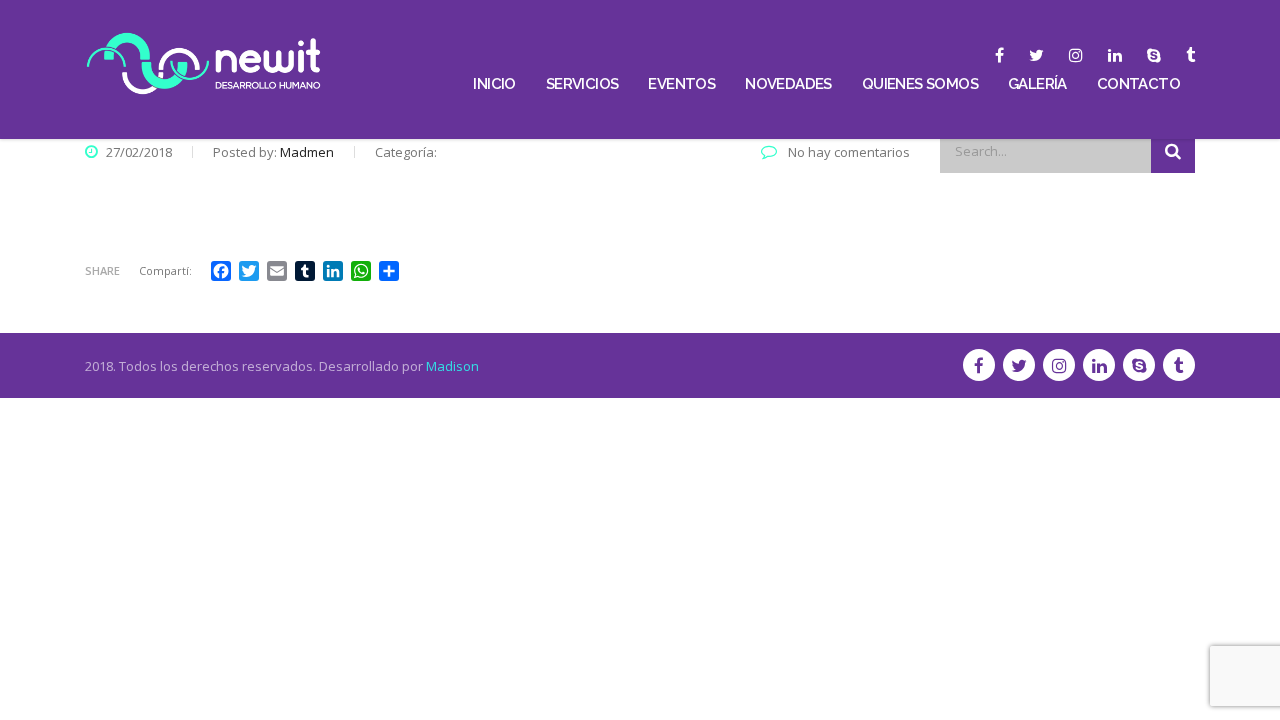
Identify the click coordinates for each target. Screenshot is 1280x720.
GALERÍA (1037, 84)
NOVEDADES (788, 84)
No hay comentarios (847, 152)
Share (102, 270)
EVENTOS (681, 84)
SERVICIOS (582, 84)
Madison (452, 366)
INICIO (494, 84)
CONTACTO (1138, 84)
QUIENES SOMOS (920, 84)
